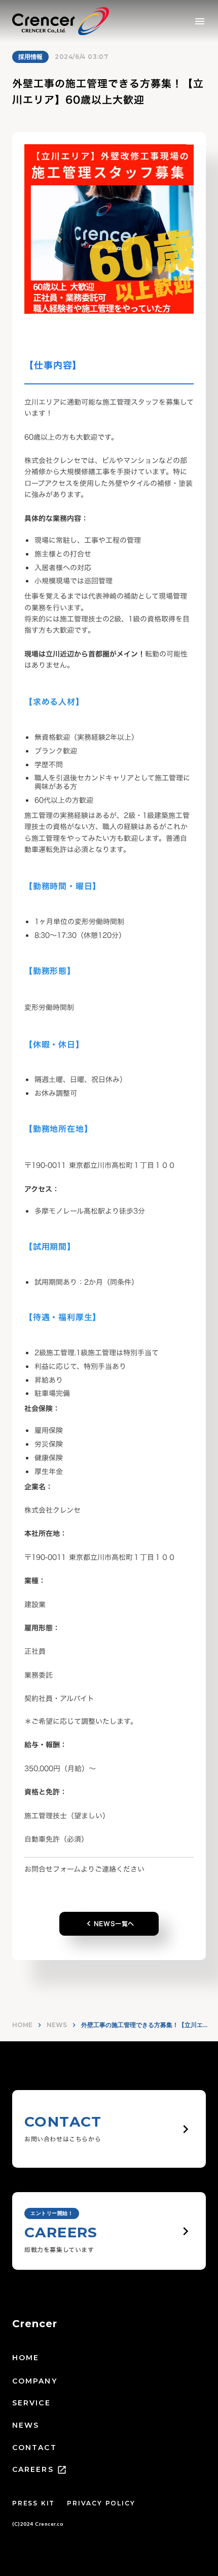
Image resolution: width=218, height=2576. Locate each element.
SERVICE (31, 2403)
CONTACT (34, 2448)
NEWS (57, 2025)
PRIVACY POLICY (101, 2503)
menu (200, 21)
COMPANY (35, 2381)
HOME (22, 2025)
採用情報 (30, 57)
